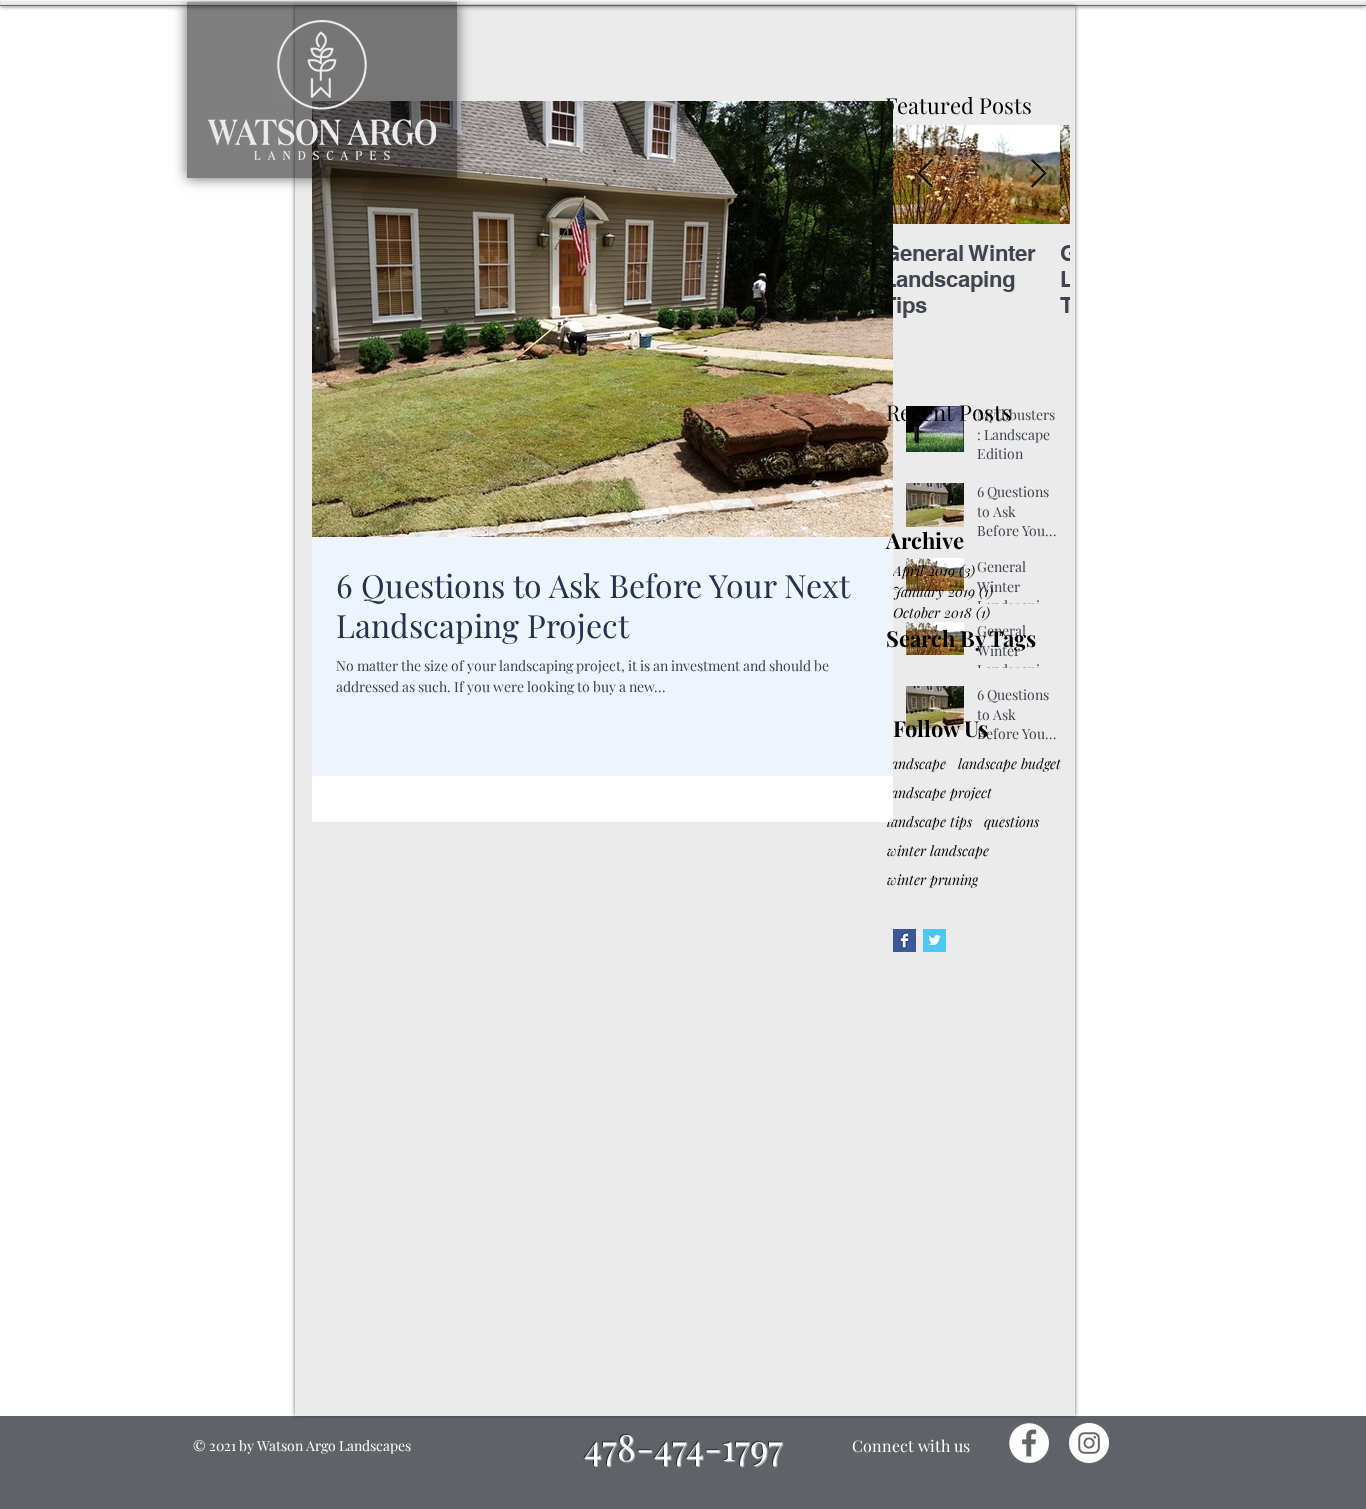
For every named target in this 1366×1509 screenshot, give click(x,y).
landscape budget (1009, 763)
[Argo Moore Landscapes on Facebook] (904, 940)
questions (1011, 821)
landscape (916, 763)
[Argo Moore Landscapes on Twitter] (934, 940)
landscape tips (929, 821)
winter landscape (938, 850)
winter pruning (932, 879)
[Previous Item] (925, 174)
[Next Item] (1038, 174)
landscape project (939, 792)
